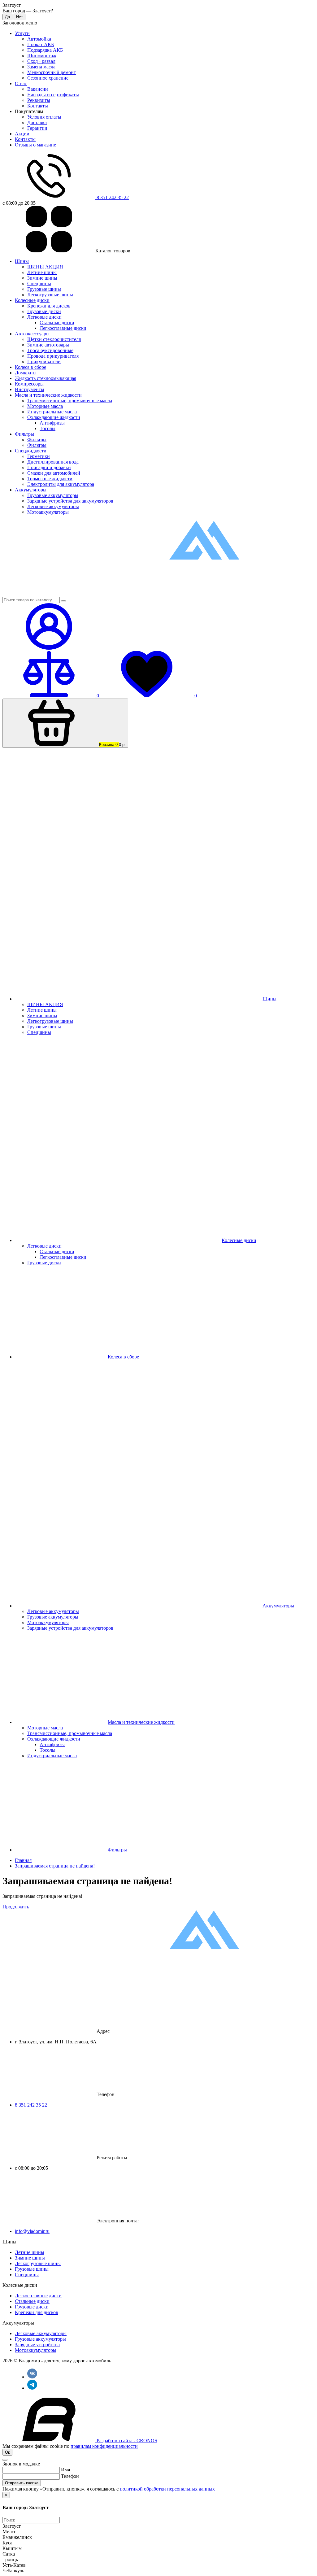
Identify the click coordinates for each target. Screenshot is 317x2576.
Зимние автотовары (48, 345)
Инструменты (30, 389)
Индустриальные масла (52, 412)
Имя (65, 2470)
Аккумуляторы (31, 490)
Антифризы (52, 423)
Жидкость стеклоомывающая (46, 378)
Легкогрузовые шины (50, 295)
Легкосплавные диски (63, 328)
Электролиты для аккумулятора (61, 484)
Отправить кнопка (22, 2483)
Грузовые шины (44, 289)
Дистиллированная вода (53, 462)
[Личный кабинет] (49, 648)
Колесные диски (32, 300)
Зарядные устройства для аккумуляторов (70, 501)
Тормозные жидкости (50, 479)
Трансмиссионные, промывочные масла (70, 401)
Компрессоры (29, 384)
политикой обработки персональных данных (167, 2489)
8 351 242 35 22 (31, 2105)
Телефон (70, 2476)
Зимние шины (42, 278)
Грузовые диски (44, 311)
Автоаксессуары (32, 334)
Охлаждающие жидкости (54, 417)
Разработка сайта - (126, 2441)
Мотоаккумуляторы (48, 512)
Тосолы (48, 428)
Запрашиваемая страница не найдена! (55, 1866)
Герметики (39, 456)
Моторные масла (45, 406)
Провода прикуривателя (53, 356)
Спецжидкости (31, 451)
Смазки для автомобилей (54, 473)
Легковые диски (44, 317)
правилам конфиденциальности (104, 2446)
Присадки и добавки (49, 467)
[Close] (5, 2460)
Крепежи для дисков (49, 306)
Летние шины (42, 272)
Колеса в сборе (30, 367)
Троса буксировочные (50, 350)
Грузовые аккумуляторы (53, 495)
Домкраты (26, 373)
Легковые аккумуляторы (53, 506)
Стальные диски (57, 323)
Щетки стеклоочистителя (54, 339)
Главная (23, 1860)
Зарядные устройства (37, 2345)
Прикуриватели (44, 362)
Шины (22, 261)
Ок (7, 2452)
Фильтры (24, 434)
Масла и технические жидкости (48, 395)
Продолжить (16, 1907)
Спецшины (39, 283)
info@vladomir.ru (32, 2231)
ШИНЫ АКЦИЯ (45, 267)
